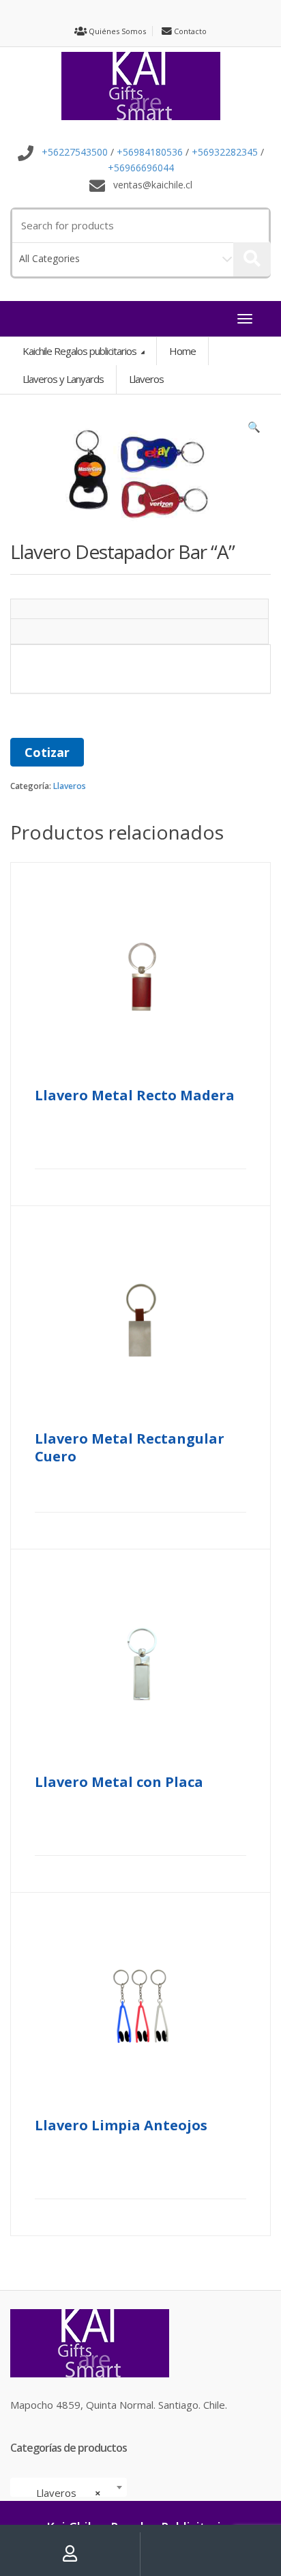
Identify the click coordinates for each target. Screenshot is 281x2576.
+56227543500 (75, 153)
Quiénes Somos (116, 31)
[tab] (139, 609)
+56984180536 (150, 153)
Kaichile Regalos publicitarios (80, 351)
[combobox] (69, 2487)
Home (182, 351)
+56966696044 (141, 168)
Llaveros (70, 786)
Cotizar (47, 752)
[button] (254, 430)
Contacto (189, 31)
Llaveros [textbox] (64, 2493)
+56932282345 (225, 153)
